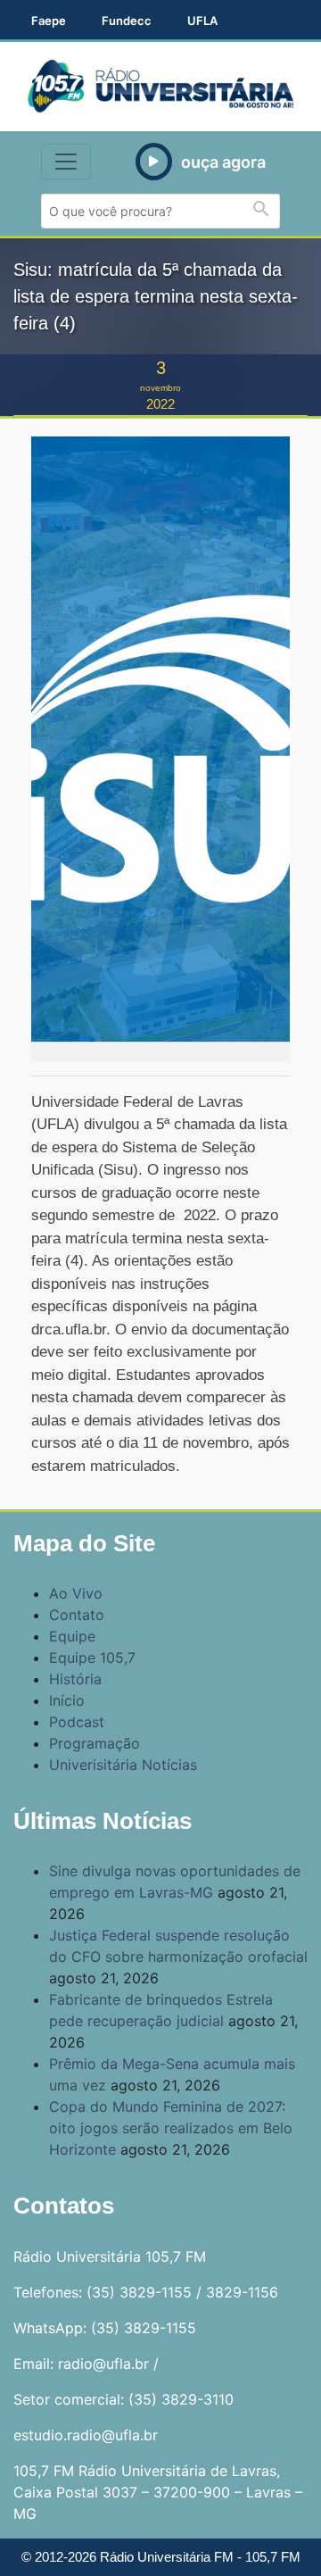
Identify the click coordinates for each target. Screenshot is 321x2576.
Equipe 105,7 (92, 1658)
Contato (77, 1615)
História (75, 1679)
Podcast (77, 1722)
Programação (95, 1743)
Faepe (49, 21)
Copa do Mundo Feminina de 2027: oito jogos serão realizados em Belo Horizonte (171, 2128)
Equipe (72, 1636)
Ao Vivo (76, 1593)
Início (67, 1700)
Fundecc (127, 21)
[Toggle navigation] (66, 162)
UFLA (202, 21)
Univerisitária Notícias (123, 1765)
